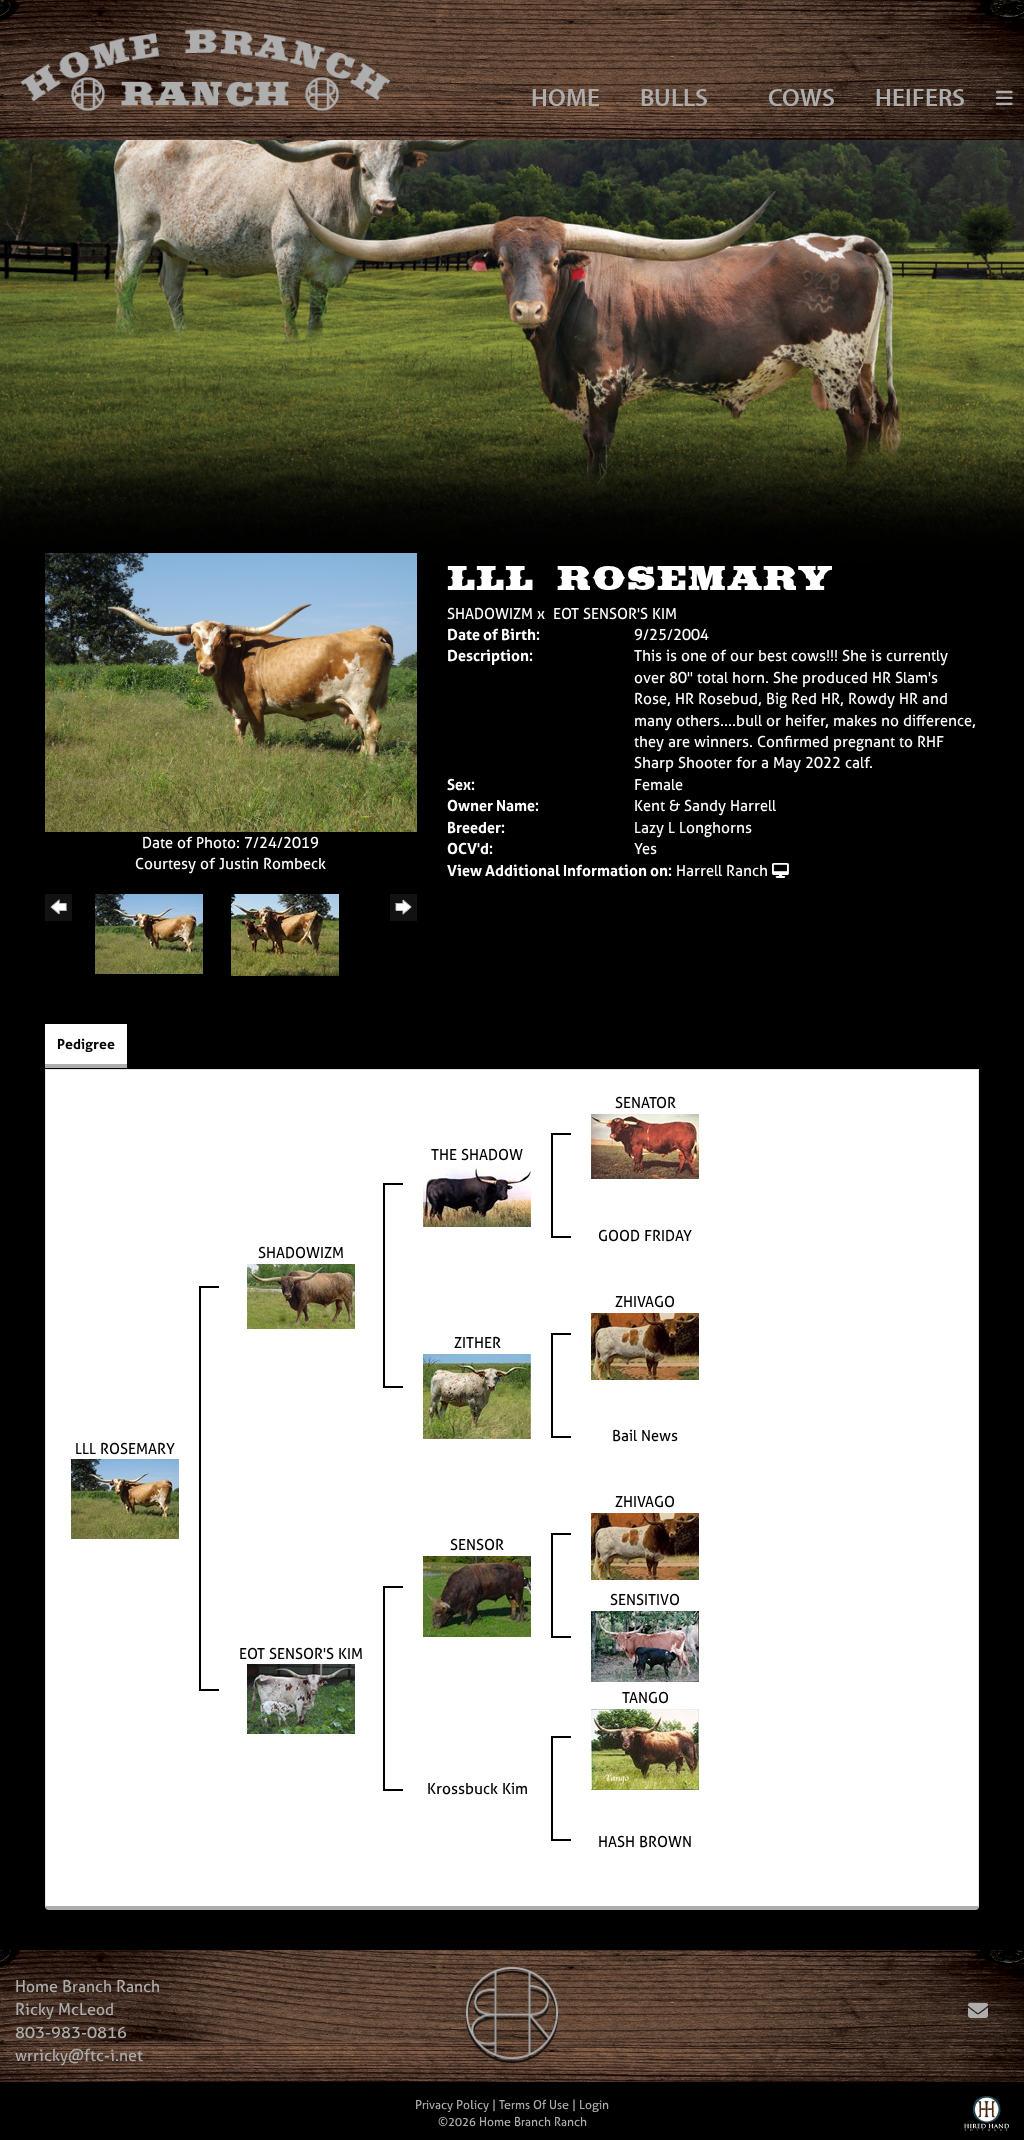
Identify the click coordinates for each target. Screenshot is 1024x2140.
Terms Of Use (534, 2105)
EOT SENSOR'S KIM (615, 613)
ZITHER (477, 1342)
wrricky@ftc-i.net (79, 2055)
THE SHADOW (477, 1154)
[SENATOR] (645, 1144)
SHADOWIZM (490, 613)
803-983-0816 (71, 2032)
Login (594, 2105)
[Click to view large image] (231, 690)
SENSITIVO (645, 1599)
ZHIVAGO (645, 1301)
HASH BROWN (645, 1841)
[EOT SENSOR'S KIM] (301, 1697)
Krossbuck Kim (477, 1788)
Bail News (645, 1435)
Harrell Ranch (722, 870)
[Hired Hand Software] (986, 2118)
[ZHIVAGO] (645, 1344)
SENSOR (477, 1544)
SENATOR (645, 1102)
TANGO (645, 1697)
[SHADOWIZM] (301, 1294)
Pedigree (86, 1043)
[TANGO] (645, 1747)
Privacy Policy (452, 2105)
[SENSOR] (477, 1594)
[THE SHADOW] (477, 1194)
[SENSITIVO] (645, 1644)
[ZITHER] (477, 1394)
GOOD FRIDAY (645, 1235)
